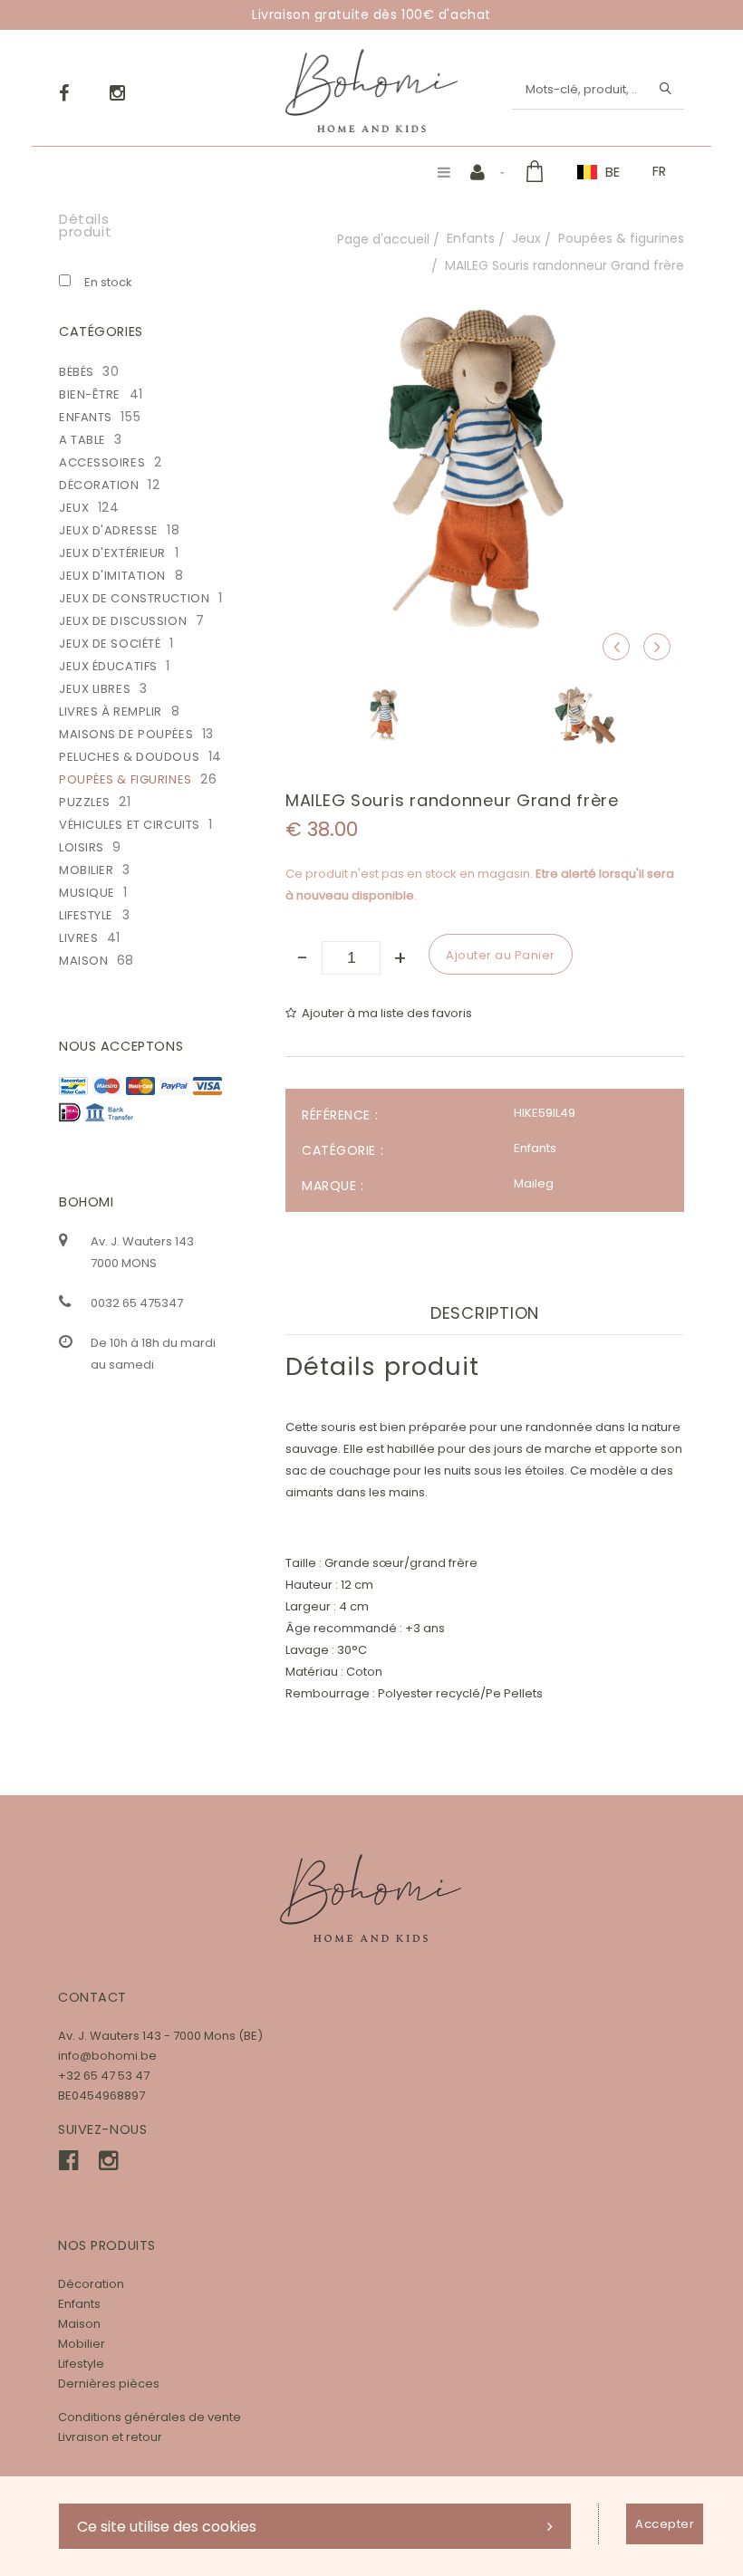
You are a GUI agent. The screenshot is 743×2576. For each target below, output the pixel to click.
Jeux (526, 238)
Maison (83, 961)
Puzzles (85, 802)
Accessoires (102, 462)
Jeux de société (110, 644)
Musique (87, 893)
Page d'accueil (383, 239)
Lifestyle (86, 915)
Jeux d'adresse (109, 530)
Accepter (665, 2524)
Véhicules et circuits (130, 825)
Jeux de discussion (123, 621)
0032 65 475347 (137, 1303)
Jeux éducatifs (108, 666)
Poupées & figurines (621, 238)
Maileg (534, 1183)
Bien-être (90, 394)
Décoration (99, 485)
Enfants (471, 238)
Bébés (77, 372)
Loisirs (82, 847)
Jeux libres (95, 689)
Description (485, 1313)
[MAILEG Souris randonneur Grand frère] (485, 283)
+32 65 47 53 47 (104, 2076)
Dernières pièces (109, 2384)
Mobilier (86, 870)
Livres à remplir (111, 711)
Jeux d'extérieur (112, 553)
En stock (108, 282)
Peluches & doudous (129, 757)
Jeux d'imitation (112, 576)
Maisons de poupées (126, 734)
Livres (78, 938)
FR (659, 171)
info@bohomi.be (107, 2056)
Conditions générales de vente (150, 2417)
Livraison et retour (110, 2437)
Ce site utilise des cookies (167, 2527)
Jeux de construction (134, 598)
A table (82, 440)
